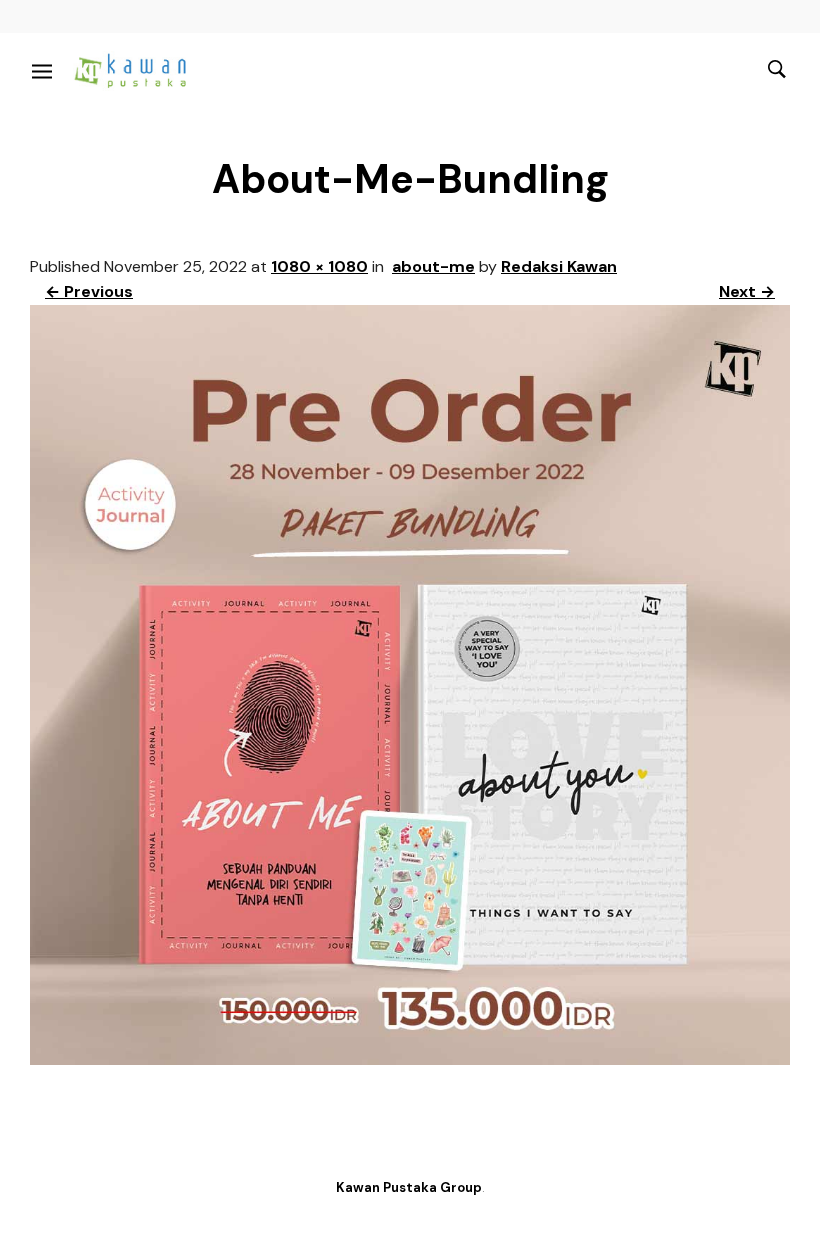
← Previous (89, 291)
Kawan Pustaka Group (409, 1187)
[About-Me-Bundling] (410, 1059)
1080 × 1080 (319, 266)
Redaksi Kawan (559, 266)
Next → (747, 291)
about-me (433, 266)
